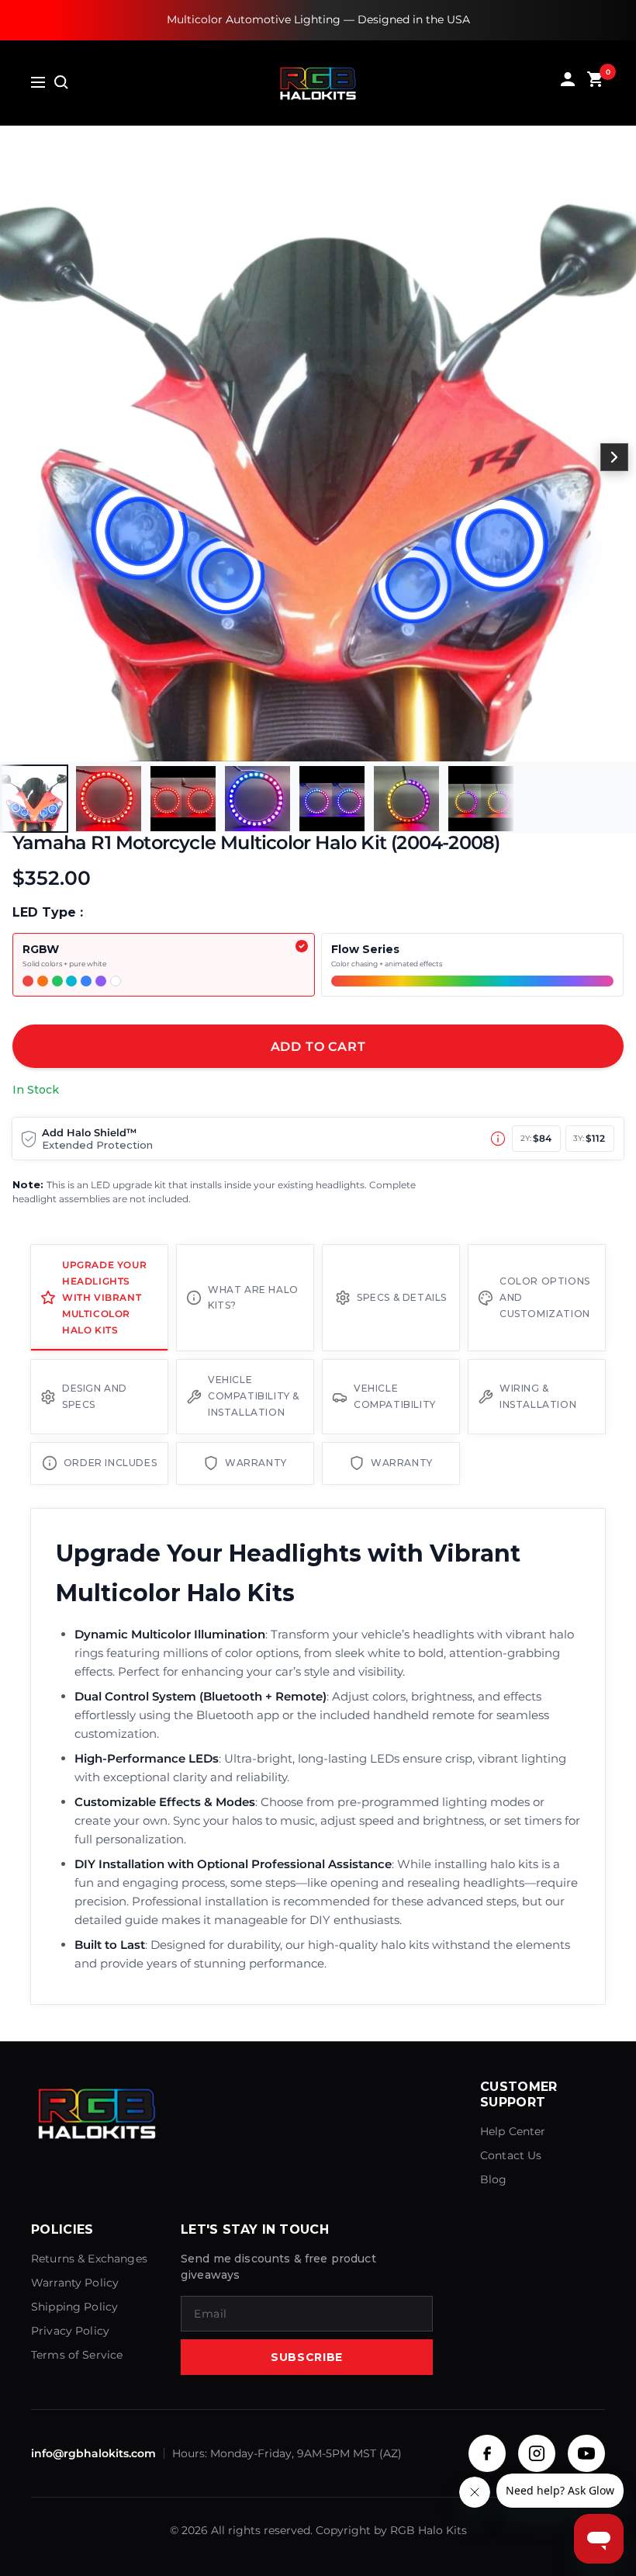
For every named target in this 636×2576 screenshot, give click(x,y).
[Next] (614, 457)
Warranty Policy (75, 2283)
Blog (494, 2179)
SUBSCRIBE (307, 2357)
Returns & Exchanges (89, 2259)
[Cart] (596, 83)
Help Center (513, 2131)
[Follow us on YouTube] (586, 2453)
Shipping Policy (74, 2307)
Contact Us (511, 2155)
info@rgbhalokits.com (93, 2453)
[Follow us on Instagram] (537, 2453)
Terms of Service (77, 2355)
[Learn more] (498, 1139)
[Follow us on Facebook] (487, 2453)
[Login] (568, 83)
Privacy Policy (70, 2331)
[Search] (61, 82)
